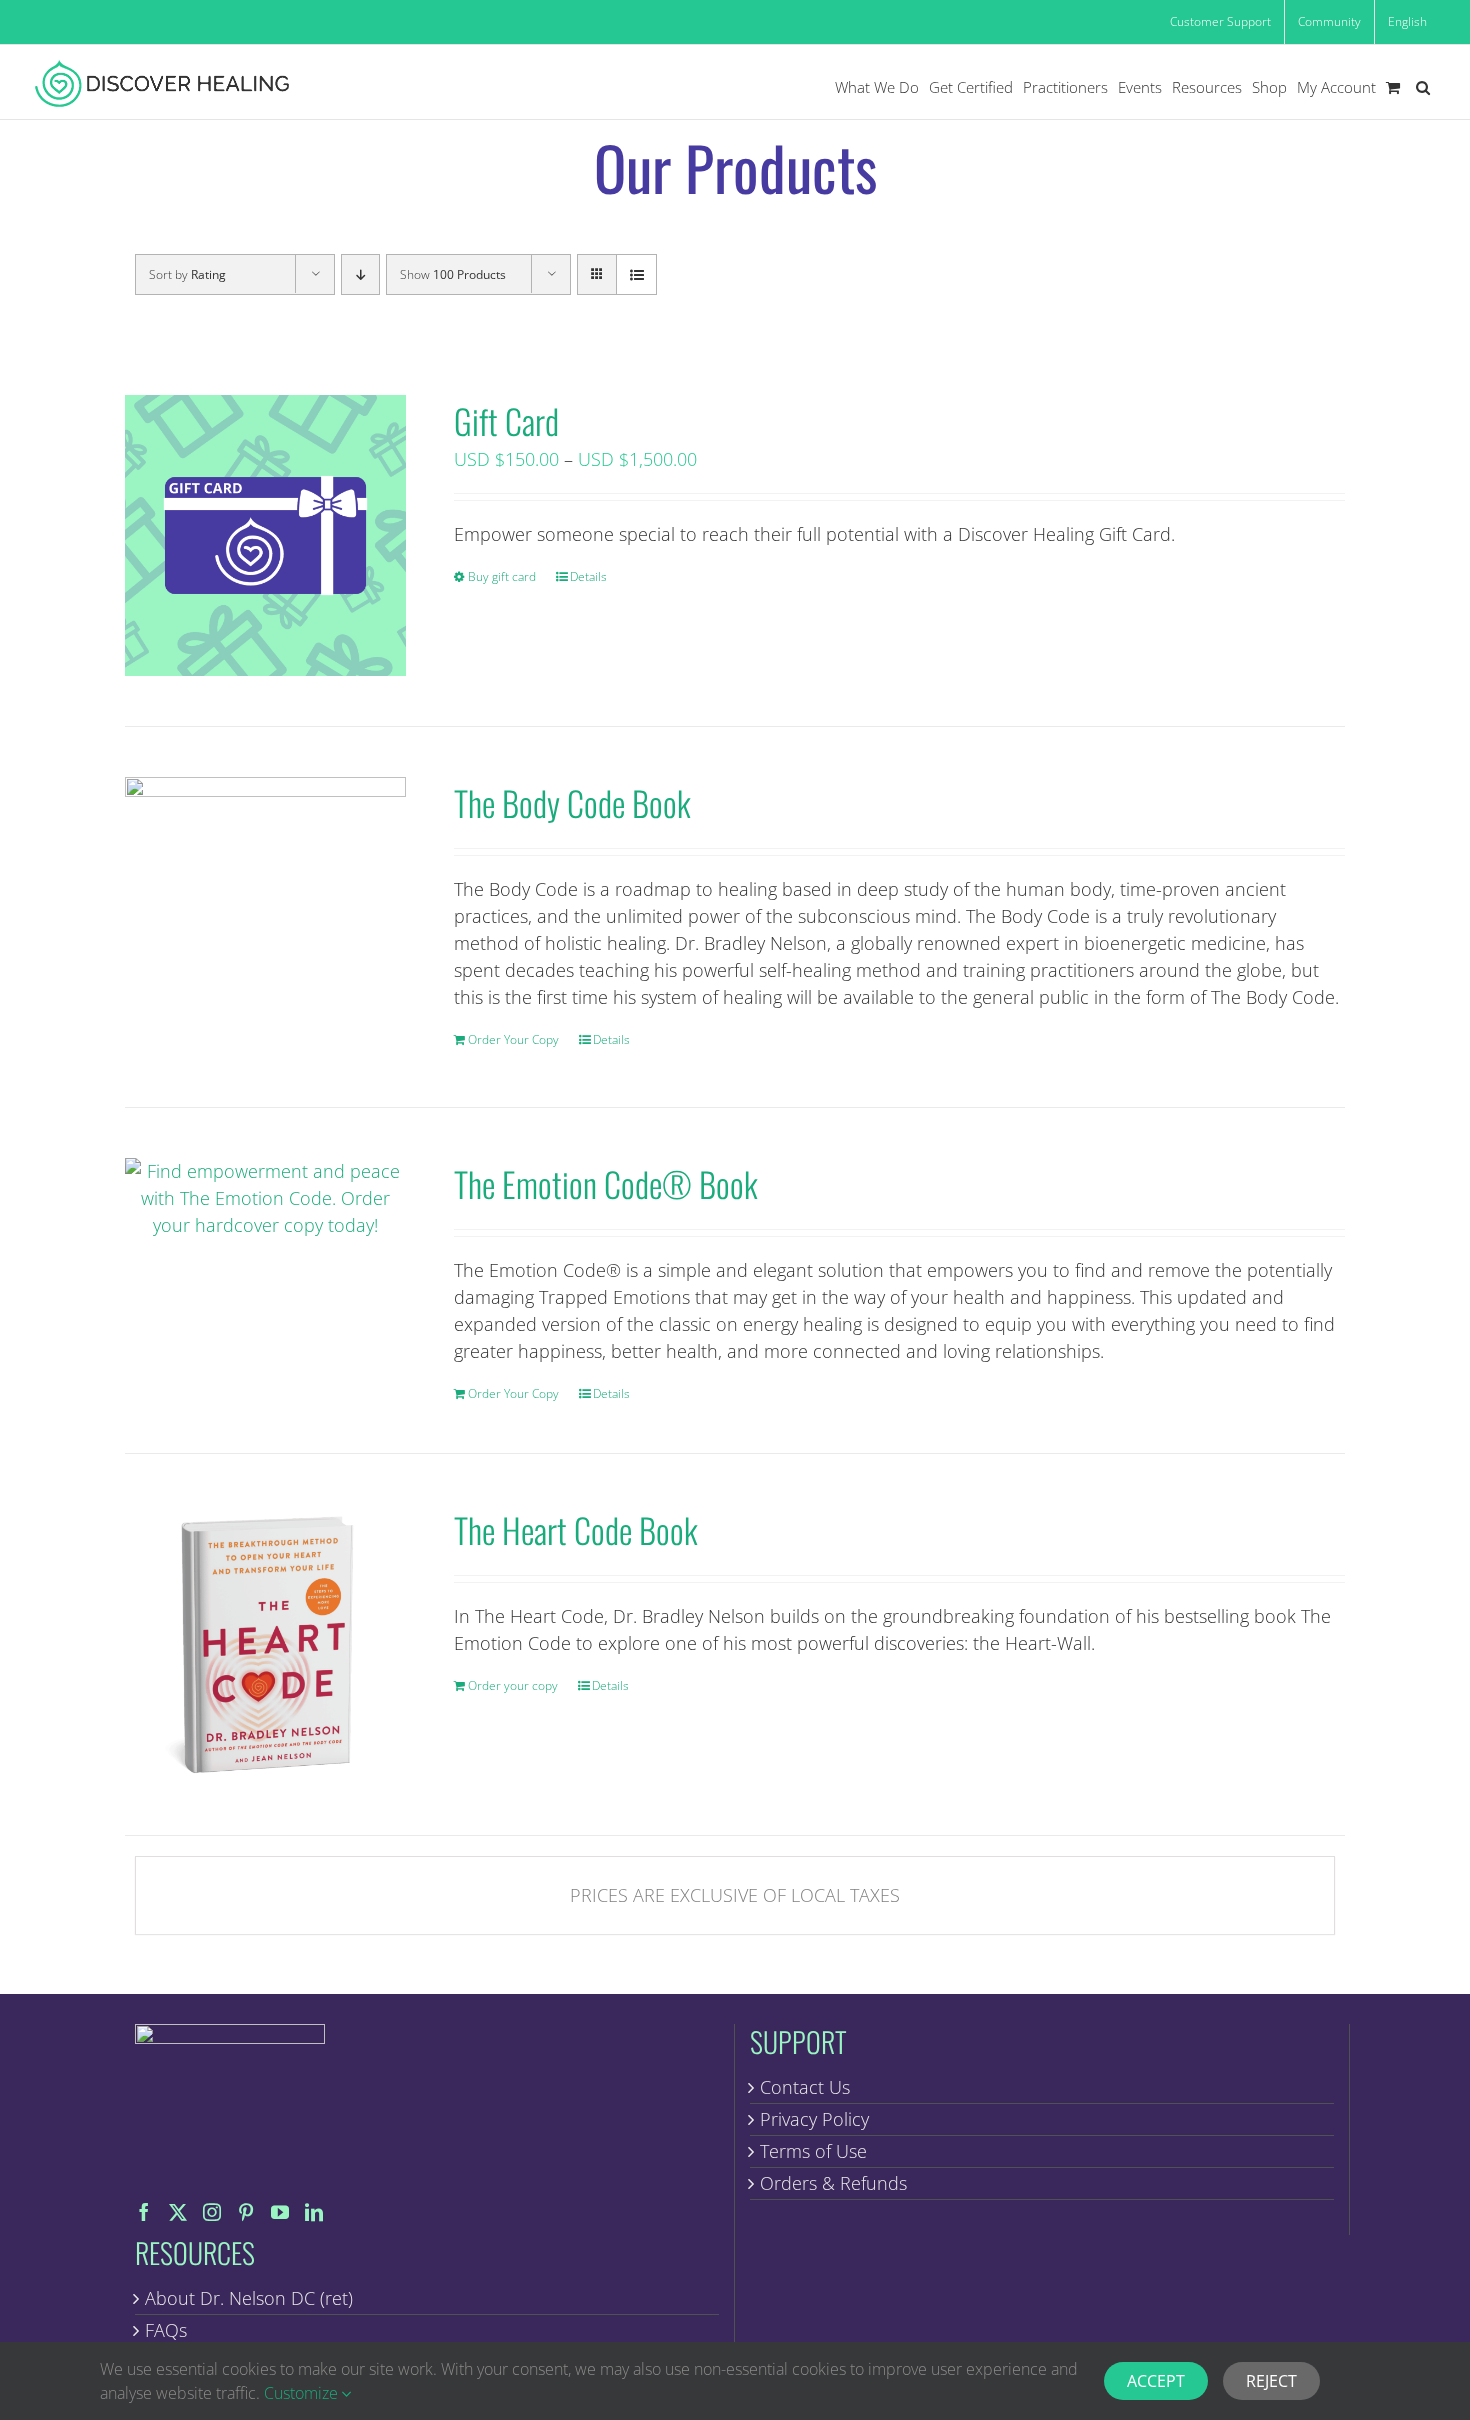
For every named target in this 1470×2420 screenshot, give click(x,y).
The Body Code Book (572, 802)
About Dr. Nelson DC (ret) (249, 2298)
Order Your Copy (513, 1039)
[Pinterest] (246, 2212)
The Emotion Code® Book (606, 1183)
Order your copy (513, 1685)
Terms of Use (813, 2151)
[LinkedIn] (314, 2212)
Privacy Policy (814, 2119)
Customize (303, 2393)
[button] (1423, 87)
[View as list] (636, 274)
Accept (1156, 2381)
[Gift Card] (265, 535)
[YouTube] (280, 2212)
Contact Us (805, 2087)
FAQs (166, 2330)
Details (588, 576)
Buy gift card (502, 576)
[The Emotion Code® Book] (265, 1198)
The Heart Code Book (576, 1529)
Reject (1271, 2381)
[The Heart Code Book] (265, 1644)
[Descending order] (360, 274)
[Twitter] (178, 2212)
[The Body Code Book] (265, 917)
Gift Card (506, 420)
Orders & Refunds (833, 2183)
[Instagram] (212, 2212)
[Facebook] (144, 2212)
